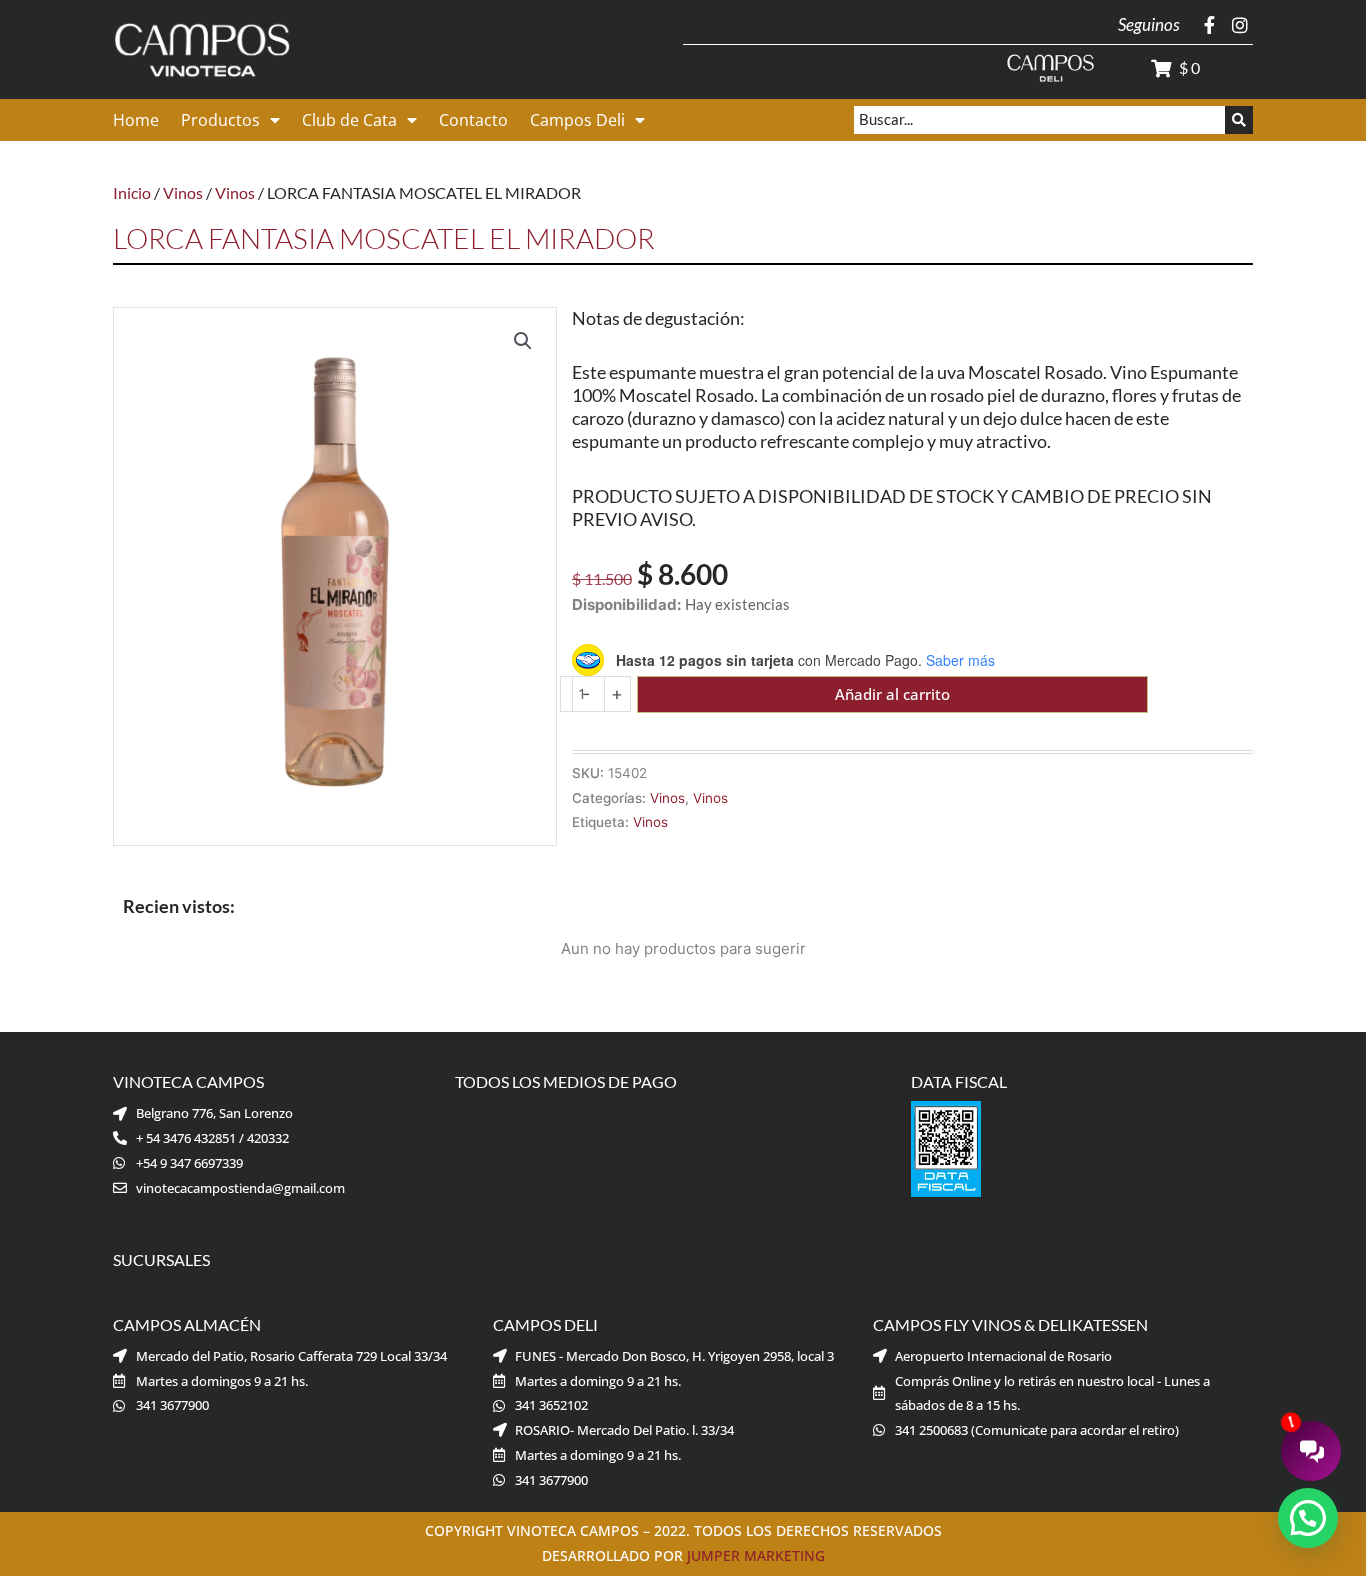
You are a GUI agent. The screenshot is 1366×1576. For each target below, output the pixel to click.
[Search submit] (1239, 120)
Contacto (473, 120)
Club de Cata (349, 120)
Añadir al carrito (892, 694)
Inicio (132, 192)
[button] (523, 341)
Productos (220, 120)
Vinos (183, 192)
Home (136, 120)
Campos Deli (577, 120)
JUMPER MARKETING (756, 1555)
